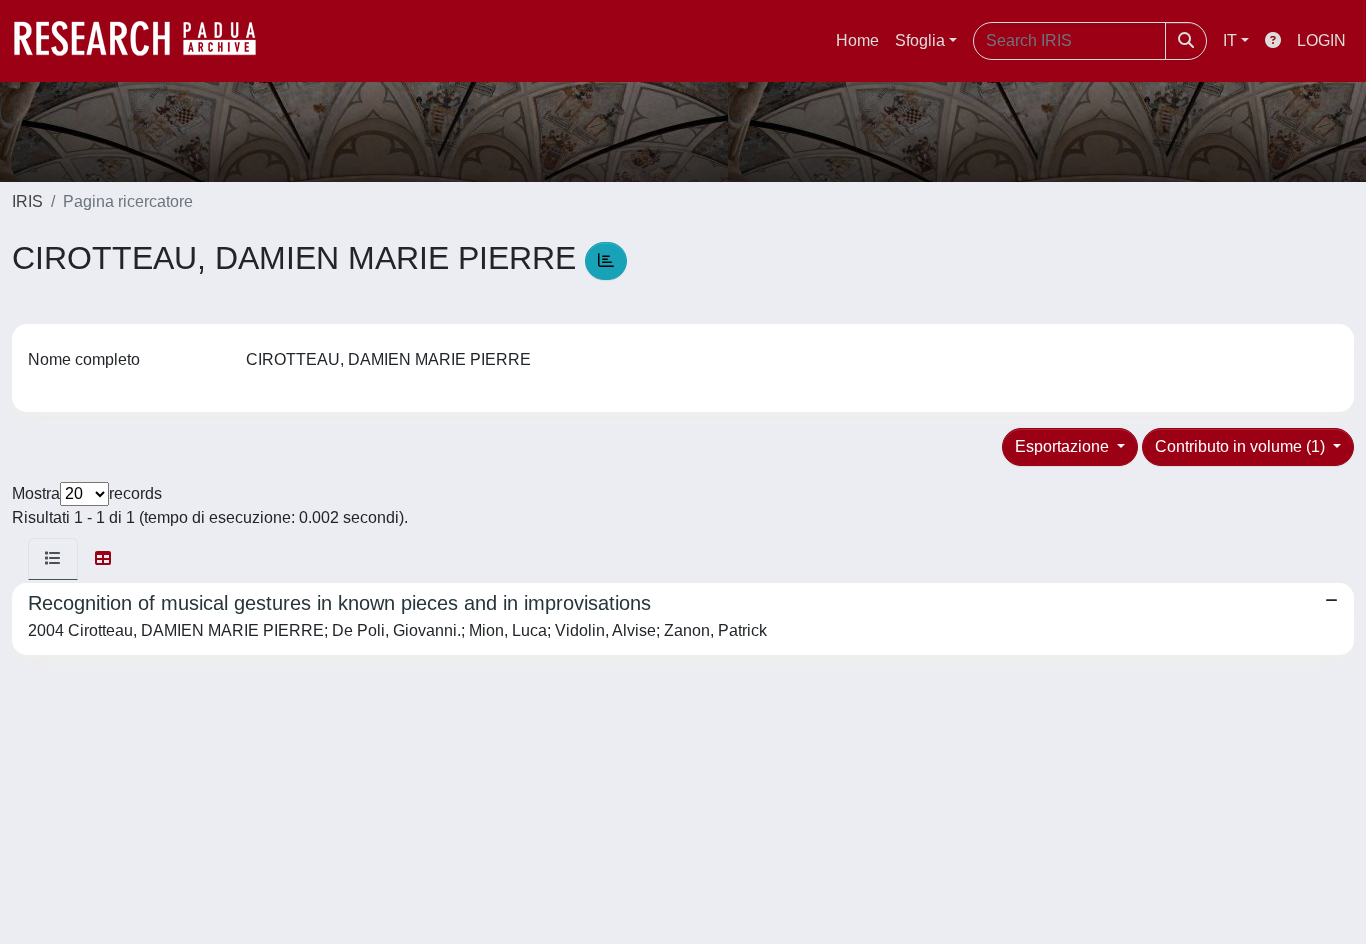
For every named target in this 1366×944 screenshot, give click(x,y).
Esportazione (1064, 446)
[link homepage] (145, 41)
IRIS (27, 201)
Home (857, 40)
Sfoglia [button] (920, 40)
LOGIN (1321, 40)
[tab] (53, 559)
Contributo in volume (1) (1242, 446)
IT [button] (1230, 40)
